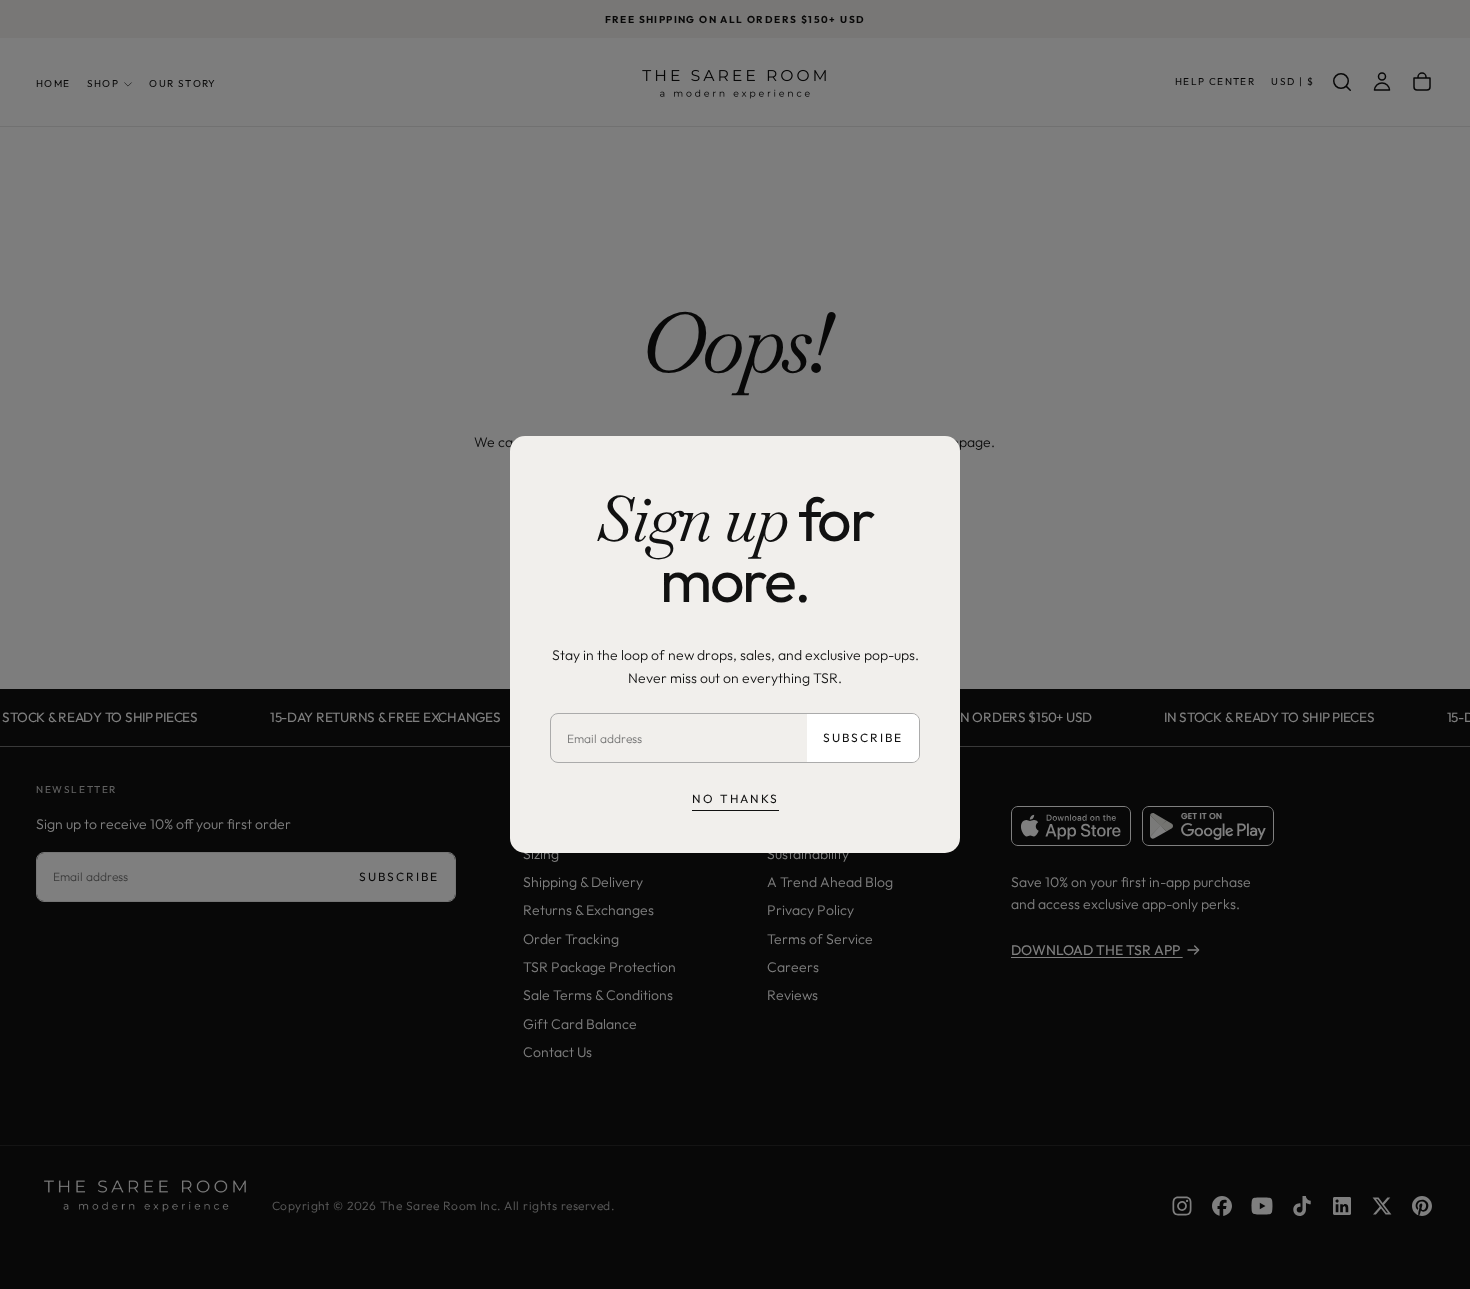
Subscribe (863, 737)
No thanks (735, 798)
